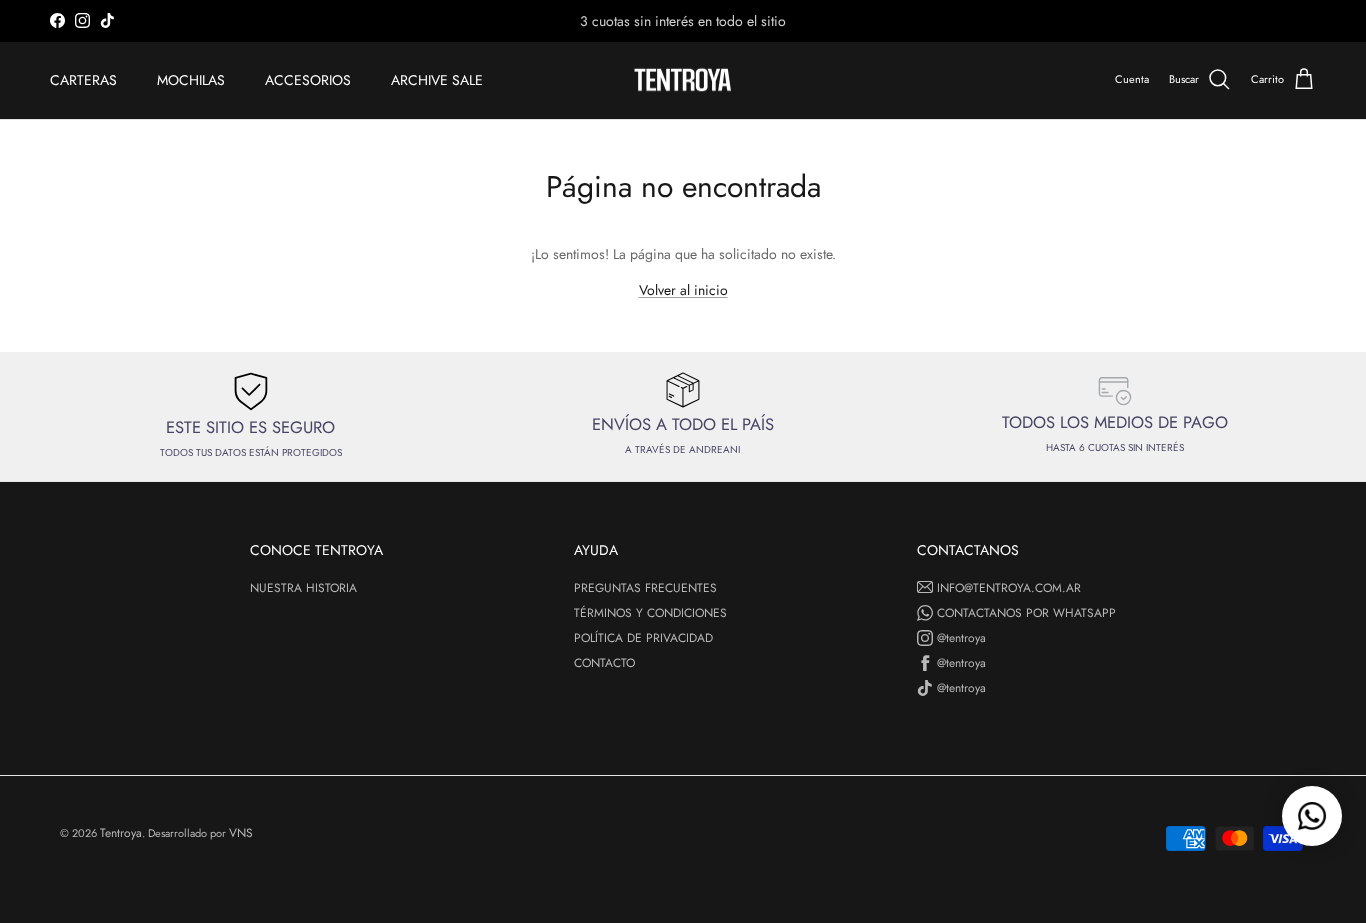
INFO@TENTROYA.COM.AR (1009, 588)
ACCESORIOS (308, 80)
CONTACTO (604, 663)
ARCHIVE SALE (437, 80)
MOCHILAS (191, 80)
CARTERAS (83, 80)
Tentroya (121, 833)
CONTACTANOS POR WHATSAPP (1026, 613)
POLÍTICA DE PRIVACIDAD (643, 638)
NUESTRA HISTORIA (303, 588)
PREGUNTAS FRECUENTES (645, 588)
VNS (241, 833)
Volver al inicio (683, 290)
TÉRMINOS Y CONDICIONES (650, 613)
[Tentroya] (683, 80)
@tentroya (961, 638)
